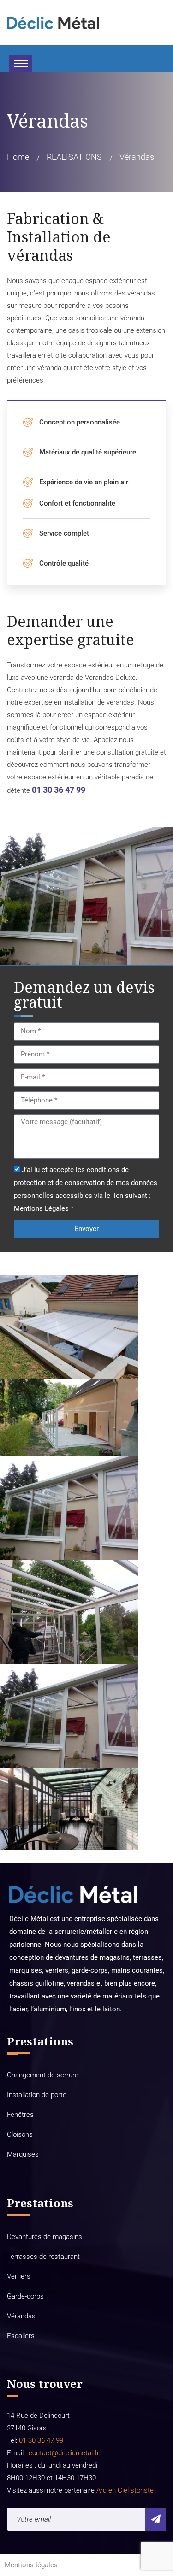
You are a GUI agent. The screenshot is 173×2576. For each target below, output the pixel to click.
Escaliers (21, 2336)
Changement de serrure (43, 2075)
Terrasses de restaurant (43, 2257)
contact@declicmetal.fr (64, 2453)
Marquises (23, 2154)
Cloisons (20, 2134)
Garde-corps (25, 2296)
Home (18, 157)
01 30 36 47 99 (59, 790)
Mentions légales (31, 2565)
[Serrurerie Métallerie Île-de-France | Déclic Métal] (53, 22)
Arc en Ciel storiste (125, 2490)
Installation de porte (37, 2095)
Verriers (19, 2276)
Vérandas (21, 2316)
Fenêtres (20, 2115)
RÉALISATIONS (74, 157)
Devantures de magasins (45, 2237)
